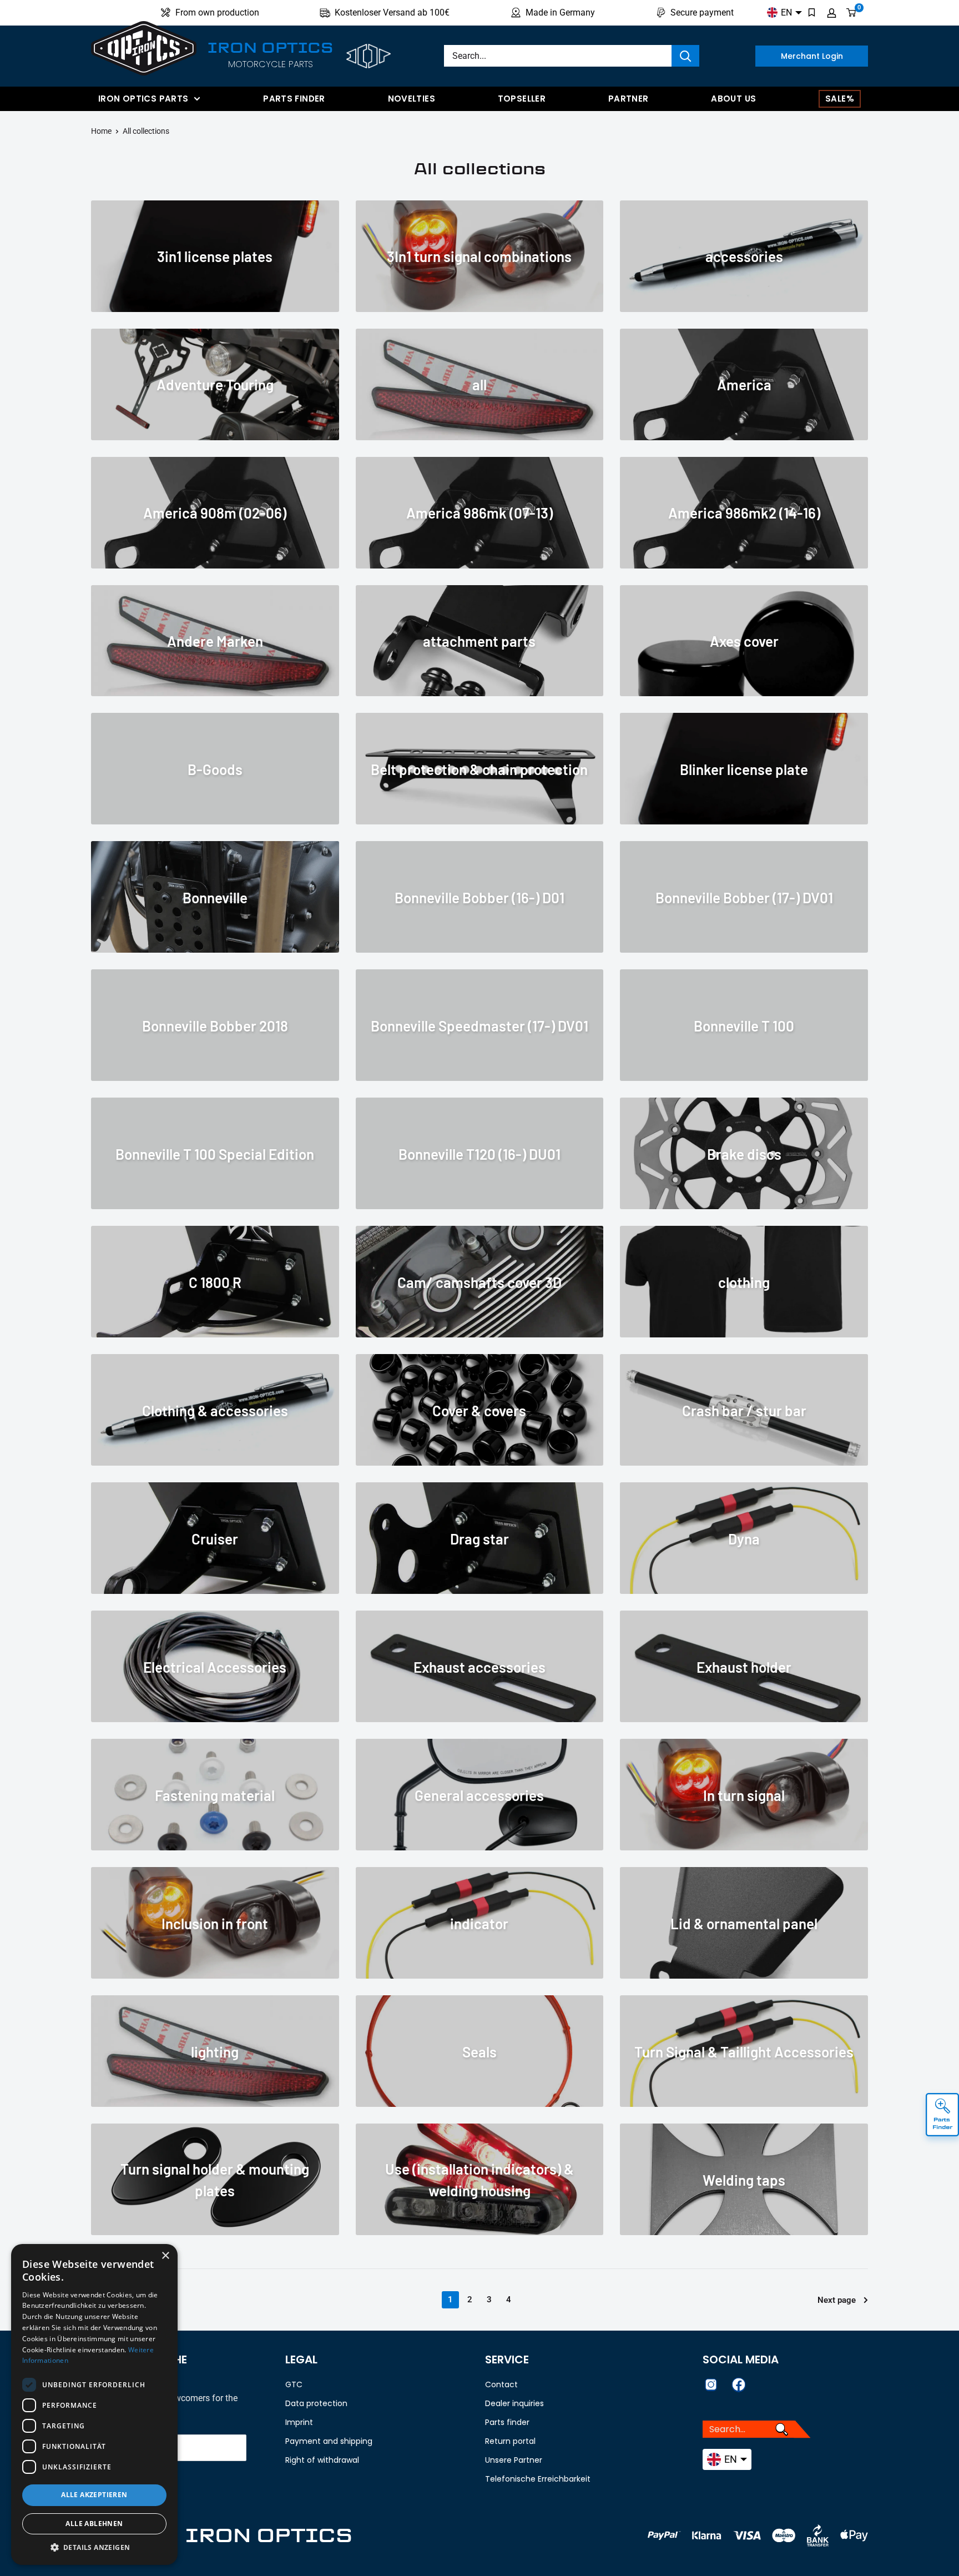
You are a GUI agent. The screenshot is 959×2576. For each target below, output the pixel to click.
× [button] (165, 2256)
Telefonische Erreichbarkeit (538, 2479)
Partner (629, 99)
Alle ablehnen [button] (94, 2524)
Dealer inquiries (514, 2403)
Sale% (840, 99)
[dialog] (94, 2404)
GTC (294, 2384)
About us (733, 99)
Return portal (510, 2441)
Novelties (412, 99)
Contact (501, 2384)
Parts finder (294, 99)
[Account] (832, 13)
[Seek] (685, 56)
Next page (837, 2300)
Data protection (316, 2403)
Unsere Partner (514, 2460)
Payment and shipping (329, 2441)
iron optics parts (143, 99)
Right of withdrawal (322, 2460)
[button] (94, 2548)
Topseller (522, 99)
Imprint (299, 2422)
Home (101, 131)
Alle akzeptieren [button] (94, 2495)
